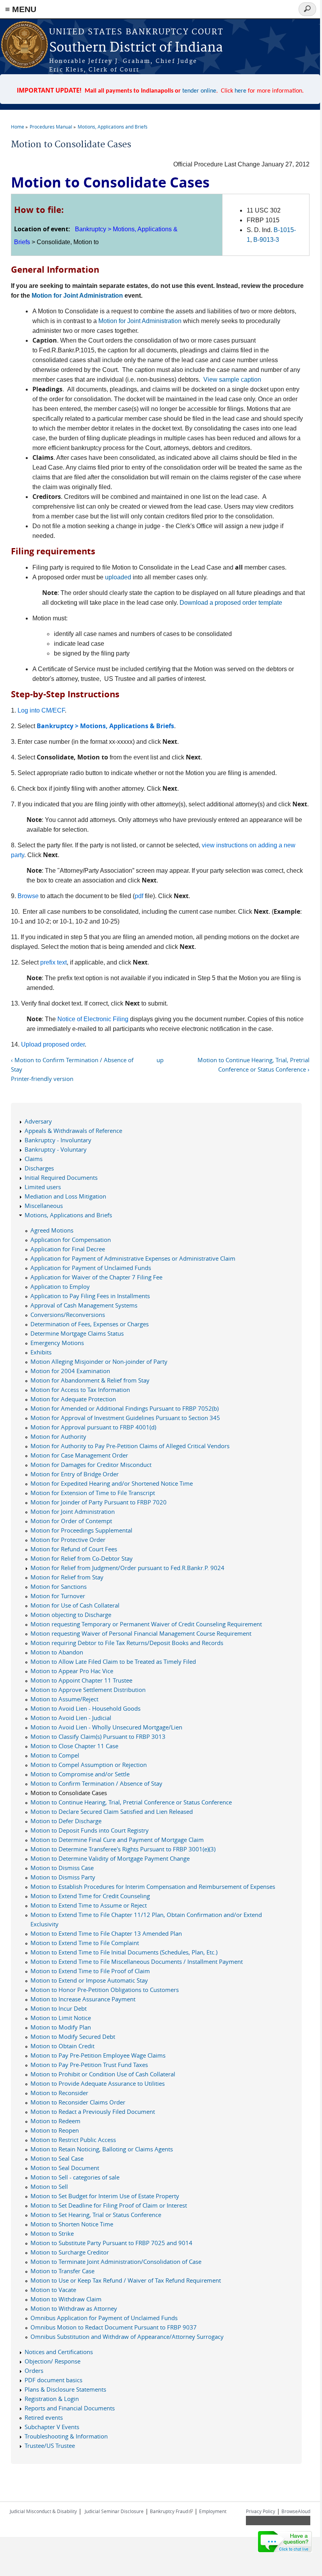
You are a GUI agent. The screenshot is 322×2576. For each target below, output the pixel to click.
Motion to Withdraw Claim (66, 2299)
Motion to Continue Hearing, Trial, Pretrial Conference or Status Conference (131, 1802)
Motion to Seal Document (65, 2168)
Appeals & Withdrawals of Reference (73, 1131)
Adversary (38, 1121)
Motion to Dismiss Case (62, 1868)
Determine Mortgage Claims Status (77, 1333)
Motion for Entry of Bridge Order (75, 1474)
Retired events (44, 2417)
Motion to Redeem (55, 2121)
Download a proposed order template (231, 603)
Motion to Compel (55, 1755)
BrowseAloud (296, 2511)
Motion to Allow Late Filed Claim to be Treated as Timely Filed (113, 1661)
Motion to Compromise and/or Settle (80, 1774)
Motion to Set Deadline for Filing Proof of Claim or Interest (109, 2205)
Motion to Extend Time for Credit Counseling (90, 1896)
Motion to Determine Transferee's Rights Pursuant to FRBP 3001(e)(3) (123, 1849)
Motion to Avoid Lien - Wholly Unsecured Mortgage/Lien (106, 1727)
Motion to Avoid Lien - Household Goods (85, 1708)
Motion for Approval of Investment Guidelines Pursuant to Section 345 (125, 1418)
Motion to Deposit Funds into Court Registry (90, 1830)
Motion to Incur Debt (59, 2008)
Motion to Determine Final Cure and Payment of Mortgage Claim (117, 1840)
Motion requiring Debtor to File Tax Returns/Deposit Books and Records (127, 1643)
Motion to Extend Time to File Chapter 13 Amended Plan (106, 1933)
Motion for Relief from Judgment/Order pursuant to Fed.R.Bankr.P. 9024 (127, 1568)
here (240, 91)
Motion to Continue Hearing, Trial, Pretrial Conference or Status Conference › (253, 1065)
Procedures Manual (51, 127)
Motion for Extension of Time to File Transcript (93, 1493)
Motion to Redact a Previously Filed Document (93, 2112)
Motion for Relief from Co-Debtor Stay (82, 1558)
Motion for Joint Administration (77, 296)
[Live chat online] (285, 2542)
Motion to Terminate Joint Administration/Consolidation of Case (116, 2262)
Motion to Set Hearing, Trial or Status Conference (96, 2215)
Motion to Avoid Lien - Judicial (71, 1718)
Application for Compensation (71, 1240)
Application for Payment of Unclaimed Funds (91, 1268)
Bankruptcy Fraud (171, 2511)
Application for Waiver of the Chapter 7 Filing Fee (96, 1277)
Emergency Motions (57, 1343)
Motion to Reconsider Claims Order (78, 2102)
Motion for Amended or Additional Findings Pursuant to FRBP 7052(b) (125, 1408)
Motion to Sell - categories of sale (75, 2177)
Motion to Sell (49, 2187)
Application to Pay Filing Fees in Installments (90, 1296)
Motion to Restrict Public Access (73, 2140)
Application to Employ (60, 1286)
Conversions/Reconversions (68, 1315)
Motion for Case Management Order (79, 1455)
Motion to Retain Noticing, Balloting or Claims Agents (102, 2149)
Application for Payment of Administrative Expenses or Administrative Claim (133, 1258)
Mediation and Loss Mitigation (65, 1196)
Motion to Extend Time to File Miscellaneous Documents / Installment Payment (137, 1961)
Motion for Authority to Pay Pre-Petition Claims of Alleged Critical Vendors (130, 1446)
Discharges (39, 1168)
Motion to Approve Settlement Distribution (88, 1690)
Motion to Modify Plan (61, 2027)
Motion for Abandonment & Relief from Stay (90, 1380)
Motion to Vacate (53, 2290)
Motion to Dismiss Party (63, 1877)
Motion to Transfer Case (62, 2271)
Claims (34, 1159)
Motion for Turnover (58, 1596)
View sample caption (232, 380)
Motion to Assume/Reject (64, 1699)
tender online (199, 91)
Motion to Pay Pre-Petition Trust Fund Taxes (89, 2065)
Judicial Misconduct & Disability (43, 2511)
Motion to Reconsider (59, 2093)
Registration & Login (52, 2399)
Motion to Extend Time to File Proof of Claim (90, 1971)
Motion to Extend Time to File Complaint (85, 1943)
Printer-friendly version (42, 1079)
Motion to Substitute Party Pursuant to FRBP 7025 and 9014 (111, 2243)
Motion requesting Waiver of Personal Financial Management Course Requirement (141, 1633)
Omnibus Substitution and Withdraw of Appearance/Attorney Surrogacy (127, 2337)
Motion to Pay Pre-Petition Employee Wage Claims (98, 2055)
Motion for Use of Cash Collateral (75, 1605)
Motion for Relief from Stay (67, 1577)
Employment (213, 2511)
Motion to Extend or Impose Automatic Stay (89, 1980)
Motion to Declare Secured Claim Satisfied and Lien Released (112, 1811)
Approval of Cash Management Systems (84, 1305)
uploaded (118, 577)
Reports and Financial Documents (70, 2408)
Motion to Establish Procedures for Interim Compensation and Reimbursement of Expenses (153, 1886)
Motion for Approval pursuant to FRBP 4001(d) (93, 1427)
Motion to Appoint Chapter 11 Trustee (81, 1680)
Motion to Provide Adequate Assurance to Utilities (98, 2083)
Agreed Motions (52, 1230)
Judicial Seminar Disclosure (114, 2511)
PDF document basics (53, 2380)
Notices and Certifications (59, 2352)
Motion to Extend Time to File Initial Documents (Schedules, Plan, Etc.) (124, 1952)
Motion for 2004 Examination (70, 1371)
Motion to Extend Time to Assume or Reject (89, 1905)
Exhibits (41, 1352)
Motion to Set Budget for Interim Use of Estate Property (105, 2196)
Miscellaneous (44, 1206)
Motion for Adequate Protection (73, 1399)
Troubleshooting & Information (66, 2436)
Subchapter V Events (52, 2427)
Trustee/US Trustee (50, 2446)
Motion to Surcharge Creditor (70, 2252)
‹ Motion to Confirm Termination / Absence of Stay (72, 1065)
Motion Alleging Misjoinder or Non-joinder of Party (99, 1361)
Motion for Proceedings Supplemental (81, 1530)
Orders (34, 2371)
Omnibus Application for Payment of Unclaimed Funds (104, 2318)
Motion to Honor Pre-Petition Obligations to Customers (105, 1990)
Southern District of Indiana (136, 48)
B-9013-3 (266, 240)
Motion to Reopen (55, 2130)
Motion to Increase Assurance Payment (83, 1999)
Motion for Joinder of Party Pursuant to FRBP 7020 (99, 1502)
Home (18, 127)
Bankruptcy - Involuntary (58, 1140)
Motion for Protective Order (68, 1540)
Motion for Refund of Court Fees (74, 1549)
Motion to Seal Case (57, 2158)
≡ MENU (21, 9)
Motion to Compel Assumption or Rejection (89, 1765)
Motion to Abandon (57, 1652)
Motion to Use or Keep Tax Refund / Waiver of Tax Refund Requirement (126, 2280)
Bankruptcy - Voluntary (56, 1149)
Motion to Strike (52, 2233)
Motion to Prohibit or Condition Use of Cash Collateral (103, 2074)
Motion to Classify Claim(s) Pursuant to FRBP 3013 (98, 1736)
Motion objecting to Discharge (71, 1615)
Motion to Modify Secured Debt (73, 2037)
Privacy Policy (261, 2511)
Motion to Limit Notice (61, 2018)
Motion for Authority (58, 1436)
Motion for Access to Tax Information (80, 1390)
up (160, 1060)
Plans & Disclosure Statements (65, 2389)
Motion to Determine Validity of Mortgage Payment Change (110, 1858)
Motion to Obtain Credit (62, 2046)
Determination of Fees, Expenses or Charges (90, 1324)
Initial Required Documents (61, 1177)
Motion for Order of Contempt (71, 1521)
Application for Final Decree (68, 1249)
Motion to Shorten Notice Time (72, 2224)
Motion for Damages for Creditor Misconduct (91, 1465)
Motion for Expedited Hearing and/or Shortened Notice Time (112, 1483)
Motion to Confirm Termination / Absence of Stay (96, 1783)
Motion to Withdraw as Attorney (74, 2308)
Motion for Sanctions (59, 1586)
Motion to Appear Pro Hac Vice (72, 1671)
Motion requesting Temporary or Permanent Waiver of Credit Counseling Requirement (146, 1624)
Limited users (43, 1187)
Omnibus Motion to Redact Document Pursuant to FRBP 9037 (114, 2327)
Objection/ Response (52, 2361)
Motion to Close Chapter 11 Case (74, 1746)
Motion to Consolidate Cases (69, 1793)
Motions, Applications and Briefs (113, 127)
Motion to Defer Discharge (66, 1821)
